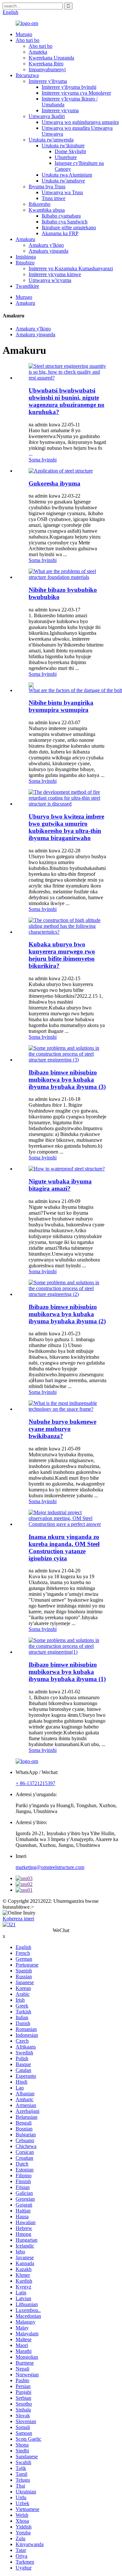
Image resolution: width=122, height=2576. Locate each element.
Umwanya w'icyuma (50, 280)
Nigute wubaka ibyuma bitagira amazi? (60, 1185)
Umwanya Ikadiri (47, 116)
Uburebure (66, 157)
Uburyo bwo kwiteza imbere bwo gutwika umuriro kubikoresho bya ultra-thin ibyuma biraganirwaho (66, 827)
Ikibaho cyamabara (61, 216)
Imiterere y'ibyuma (48, 81)
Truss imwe (54, 198)
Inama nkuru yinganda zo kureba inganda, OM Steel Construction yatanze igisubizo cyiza (64, 1548)
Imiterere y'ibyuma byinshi (69, 87)
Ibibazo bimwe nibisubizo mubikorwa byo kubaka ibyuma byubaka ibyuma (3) (67, 1080)
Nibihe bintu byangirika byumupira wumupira (61, 706)
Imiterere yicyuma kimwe (55, 274)
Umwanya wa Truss (62, 192)
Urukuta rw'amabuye (63, 181)
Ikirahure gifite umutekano (69, 227)
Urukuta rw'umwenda (51, 140)
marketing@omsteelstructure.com (50, 1867)
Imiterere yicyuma (60, 110)
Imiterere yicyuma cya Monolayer (76, 93)
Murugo (24, 34)
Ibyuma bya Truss (47, 187)
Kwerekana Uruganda (51, 58)
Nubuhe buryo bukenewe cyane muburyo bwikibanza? (62, 1429)
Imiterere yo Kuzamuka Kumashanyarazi (71, 268)
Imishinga (26, 257)
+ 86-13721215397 (35, 1783)
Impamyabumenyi (47, 69)
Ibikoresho (40, 204)
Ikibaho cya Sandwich (65, 222)
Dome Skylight (70, 151)
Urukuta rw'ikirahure (63, 146)
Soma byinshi (43, 460)
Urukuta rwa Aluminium (67, 175)
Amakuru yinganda (48, 251)
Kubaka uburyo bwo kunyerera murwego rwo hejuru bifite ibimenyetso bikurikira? (62, 955)
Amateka (38, 52)
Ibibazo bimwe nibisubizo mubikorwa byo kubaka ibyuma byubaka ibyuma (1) (67, 1672)
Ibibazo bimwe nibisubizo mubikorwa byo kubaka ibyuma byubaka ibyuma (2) (67, 1314)
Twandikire (27, 286)
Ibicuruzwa (27, 75)
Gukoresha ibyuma (54, 483)
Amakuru (25, 239)
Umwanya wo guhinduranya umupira (80, 122)
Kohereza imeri (18, 1919)
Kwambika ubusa (47, 210)
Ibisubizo (25, 263)
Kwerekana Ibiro (46, 64)
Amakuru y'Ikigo (46, 245)
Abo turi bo (27, 40)
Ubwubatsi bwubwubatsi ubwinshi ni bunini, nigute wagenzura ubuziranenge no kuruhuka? (67, 401)
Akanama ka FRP (60, 233)
